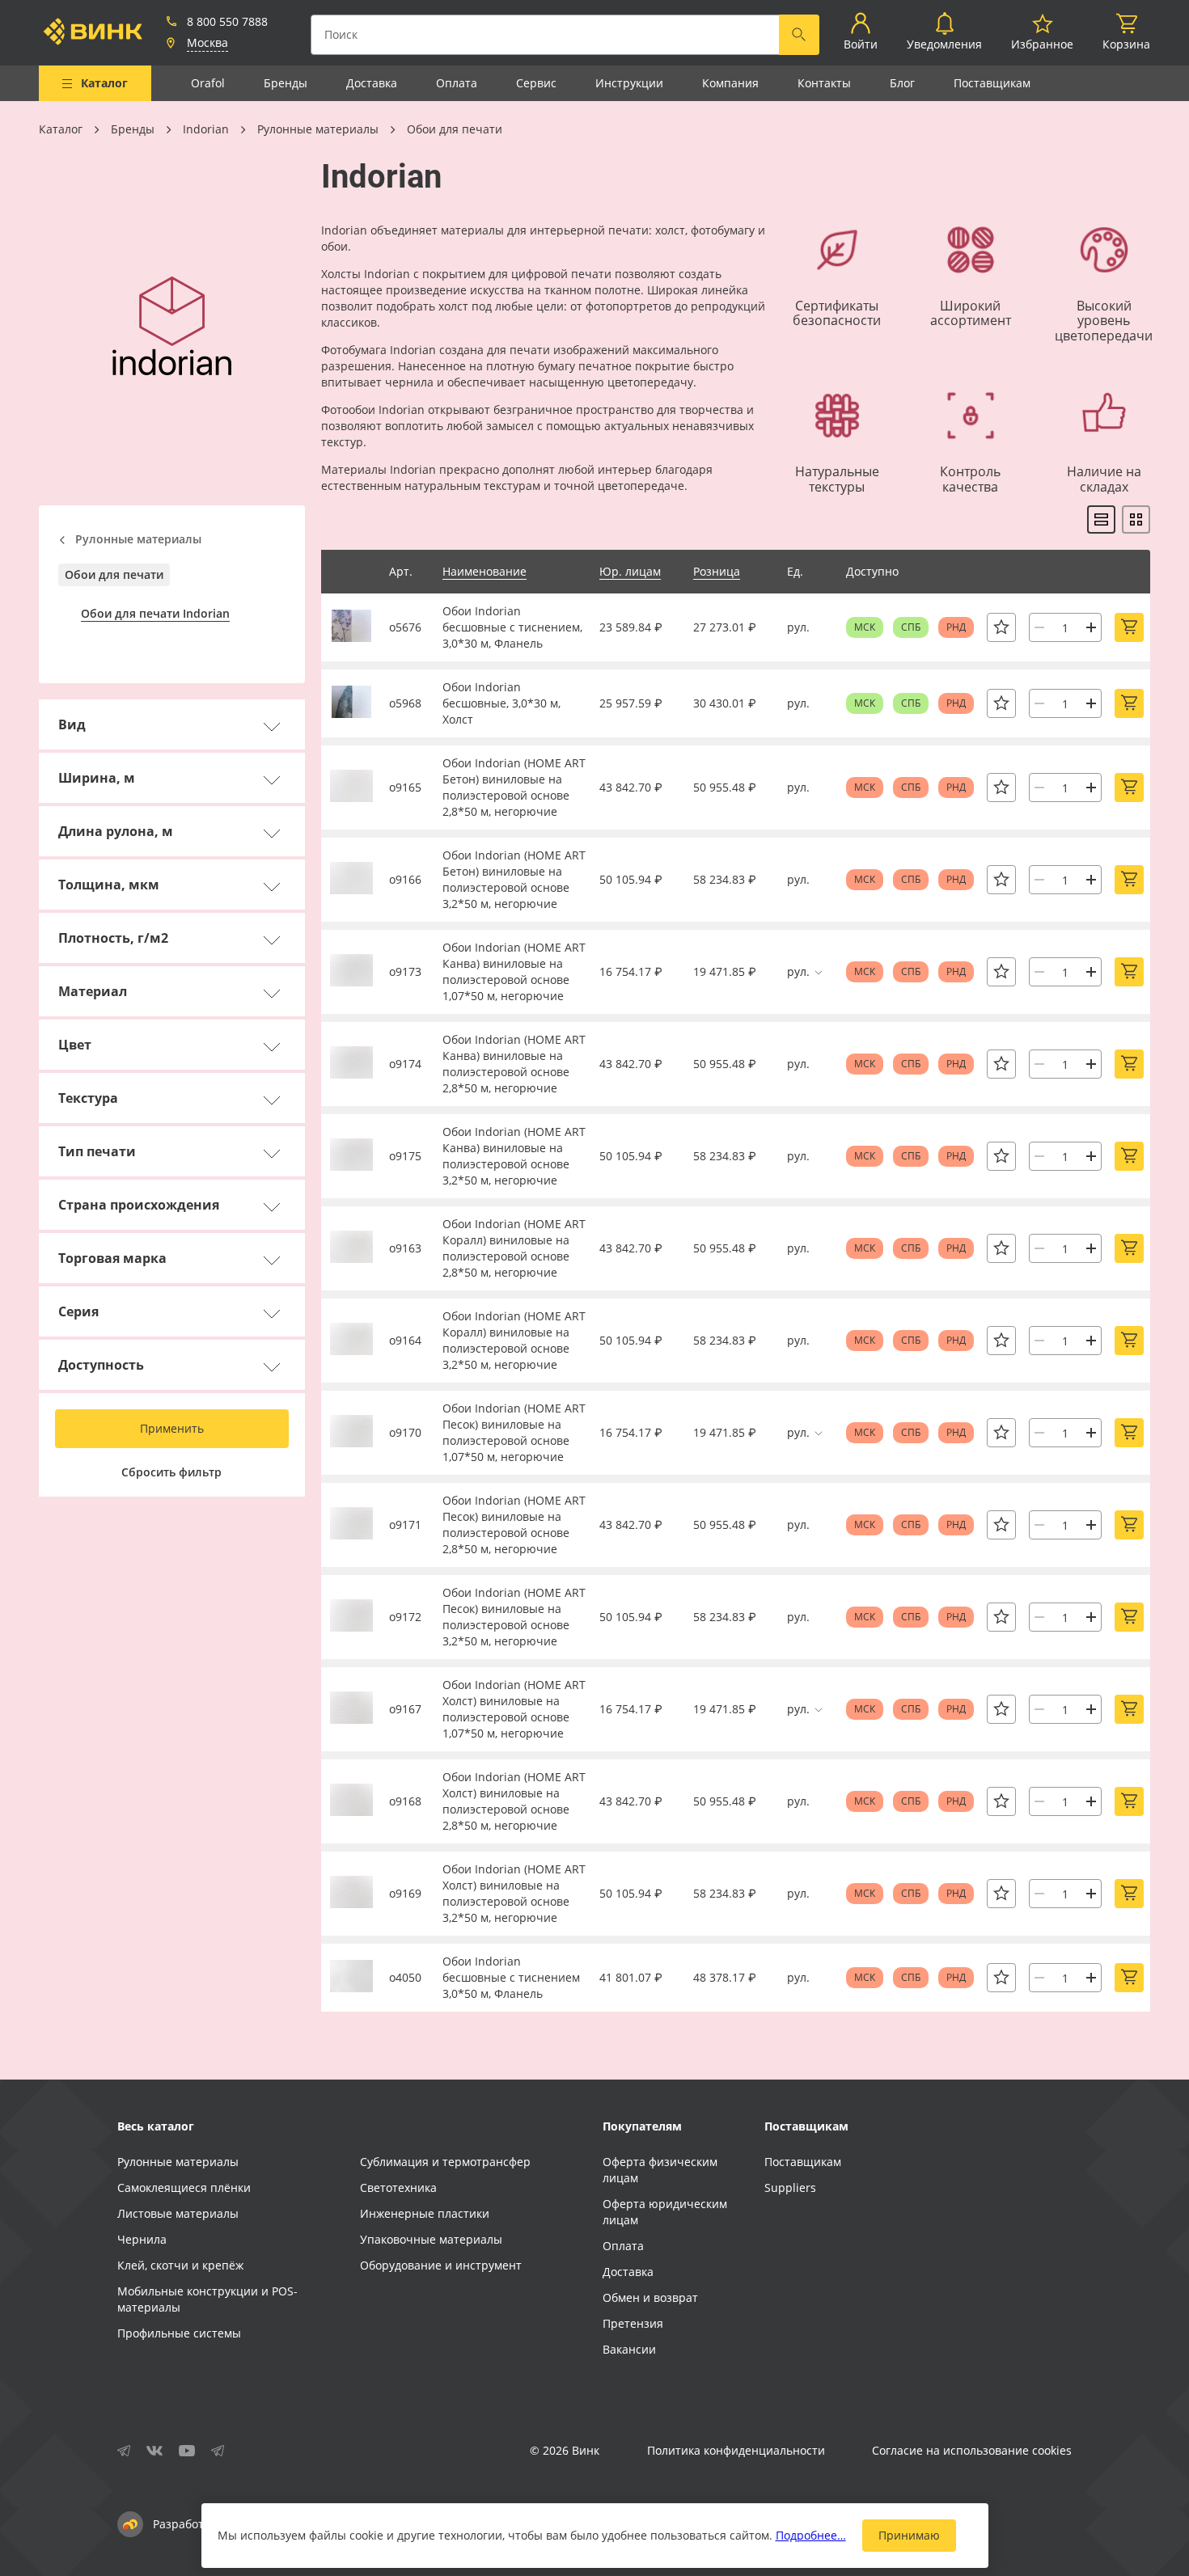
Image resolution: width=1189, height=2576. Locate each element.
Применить (172, 1428)
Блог (902, 83)
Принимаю (909, 2535)
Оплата (457, 83)
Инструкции (629, 83)
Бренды (286, 83)
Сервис (536, 83)
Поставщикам (992, 83)
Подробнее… (811, 2535)
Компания (730, 83)
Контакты (824, 83)
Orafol (208, 83)
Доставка (372, 83)
